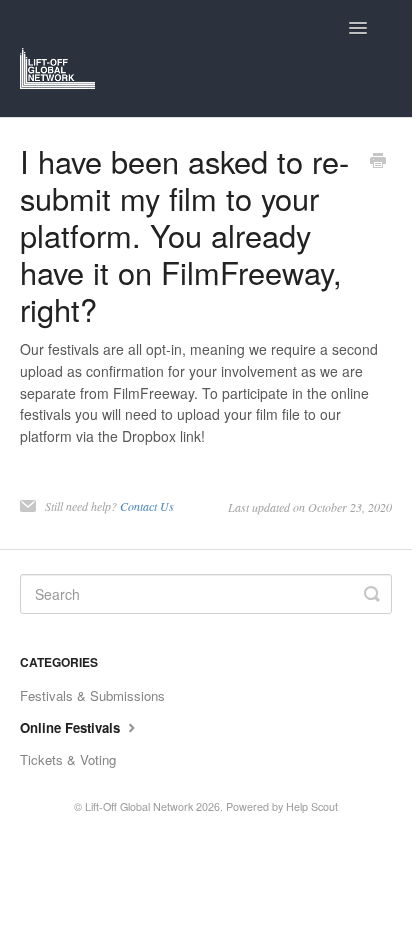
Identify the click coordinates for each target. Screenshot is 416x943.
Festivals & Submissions (92, 695)
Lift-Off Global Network (139, 806)
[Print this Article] (378, 162)
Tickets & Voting (68, 759)
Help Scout (312, 806)
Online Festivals (72, 727)
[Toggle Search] (372, 594)
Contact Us (147, 506)
